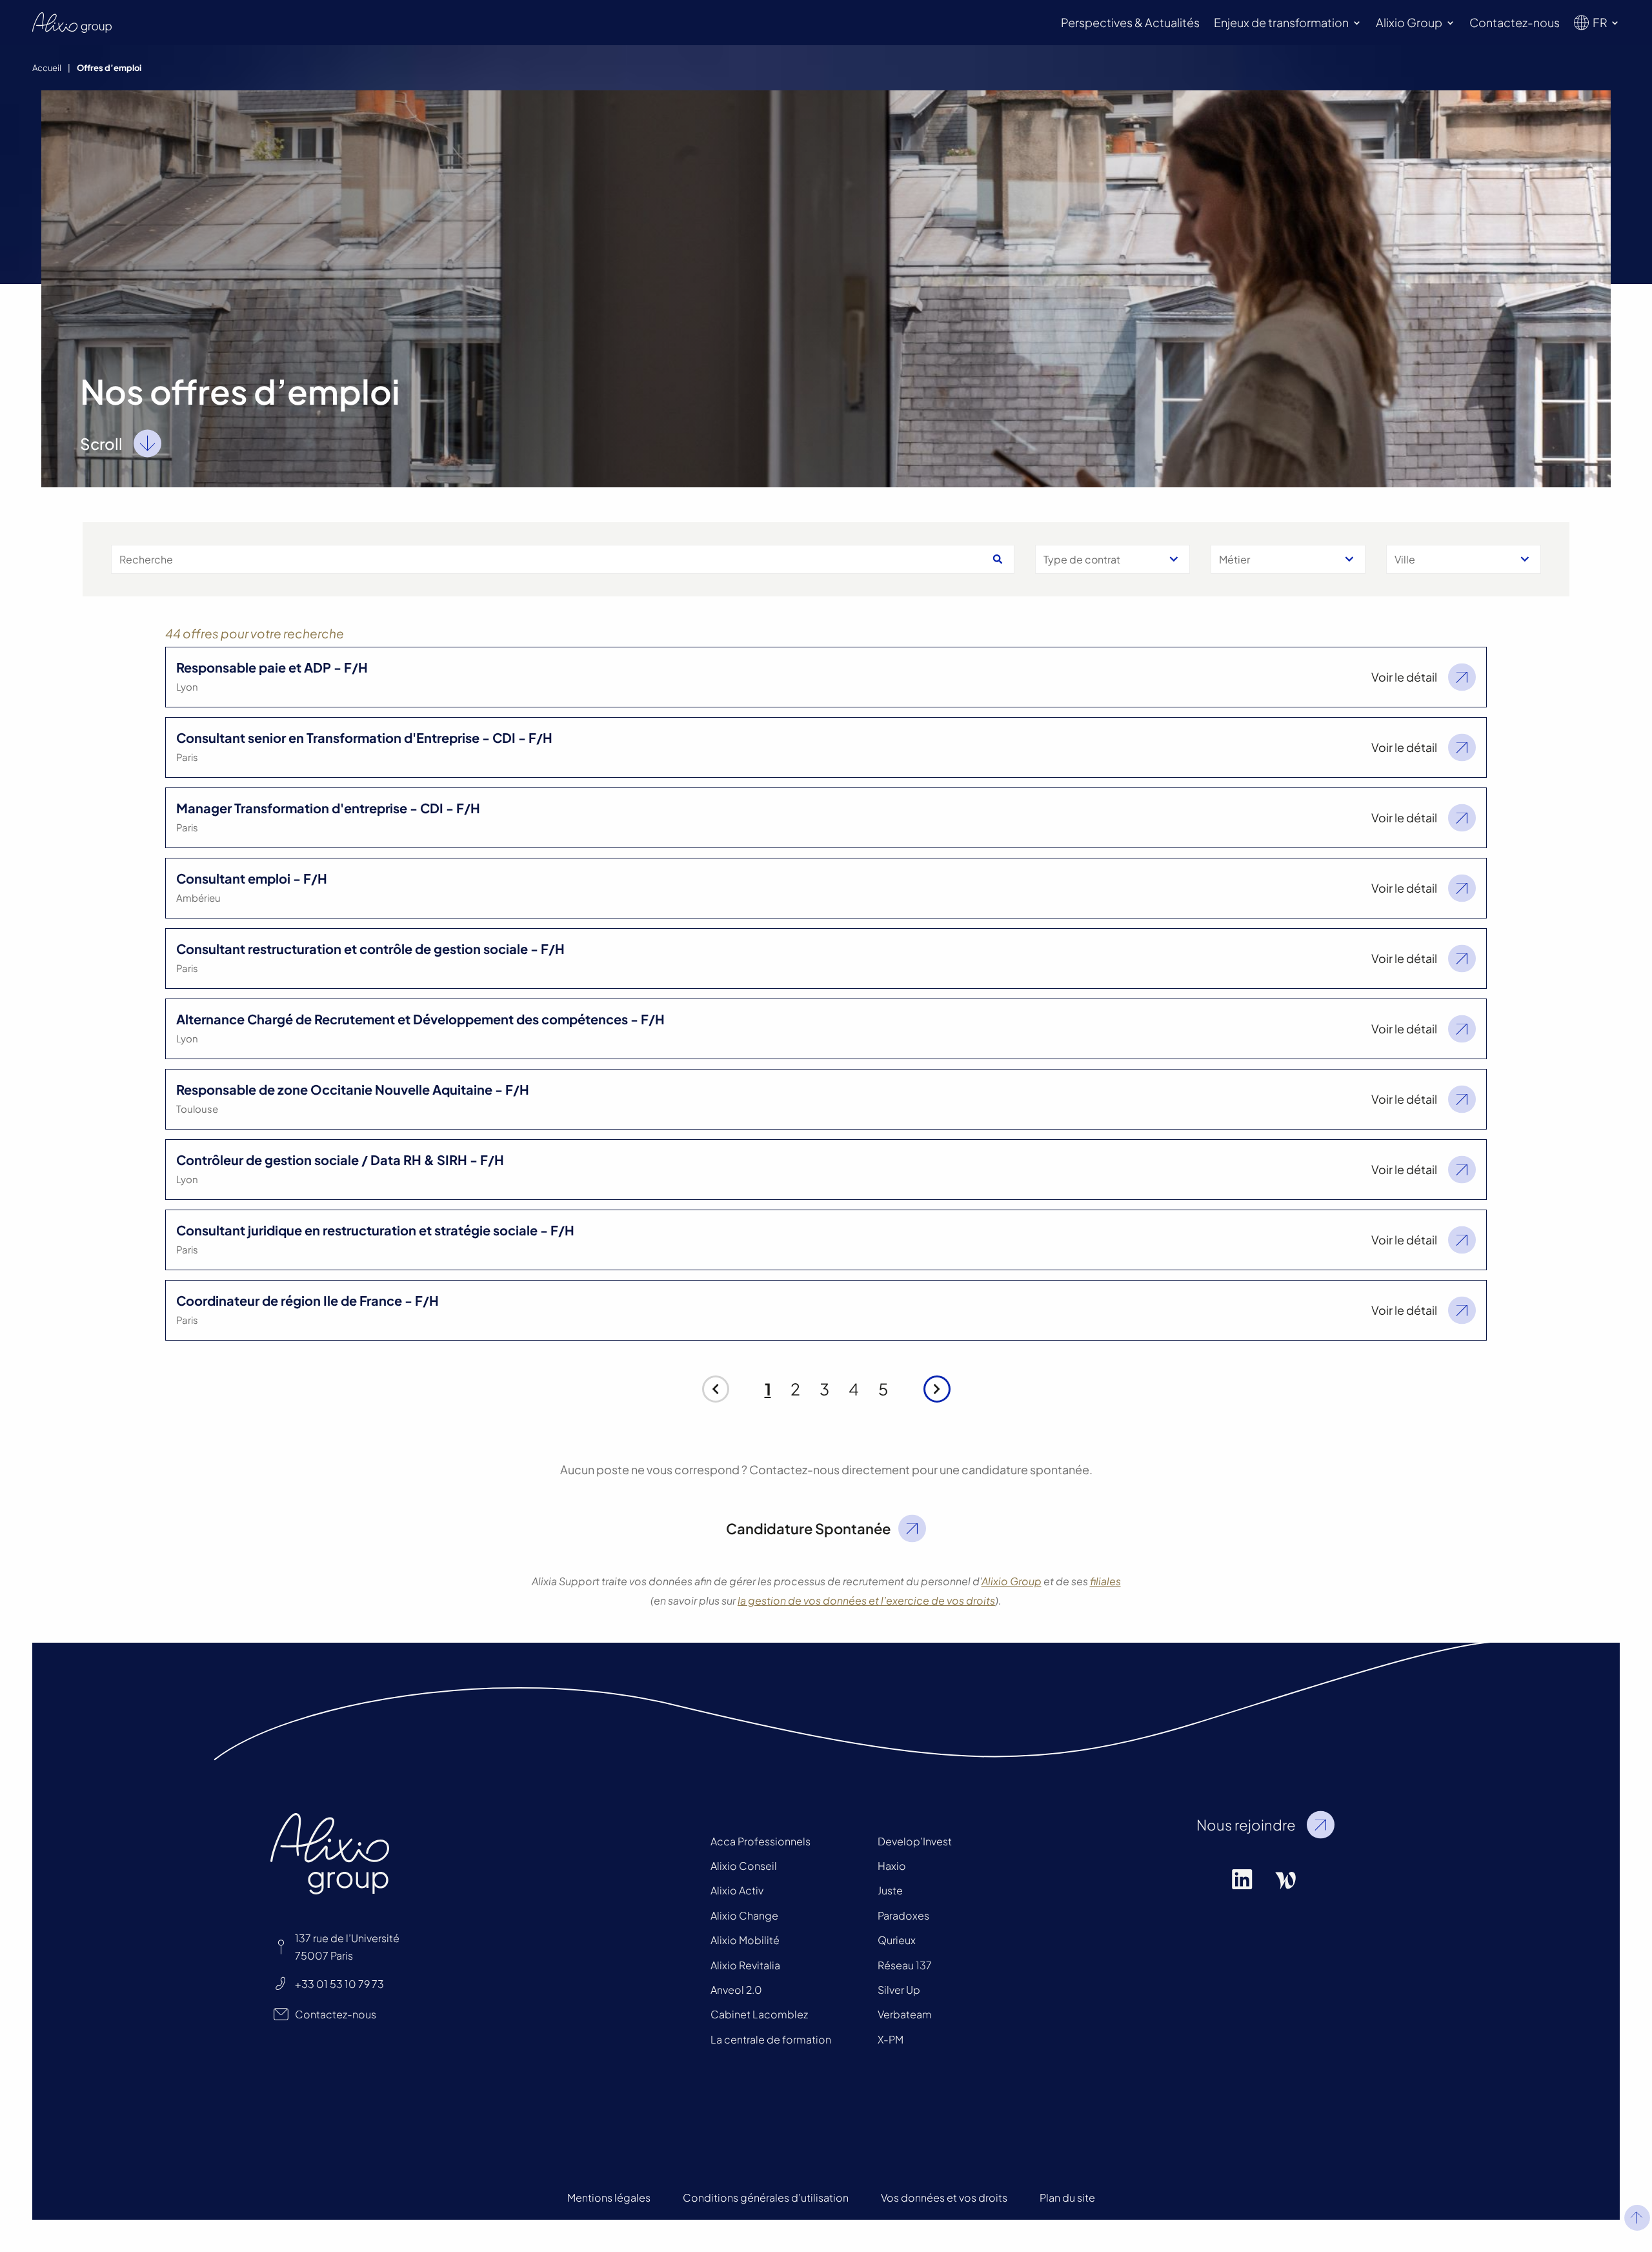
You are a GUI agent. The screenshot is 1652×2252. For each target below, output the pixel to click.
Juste (890, 1890)
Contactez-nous (1515, 22)
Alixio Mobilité (745, 1940)
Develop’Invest (915, 1841)
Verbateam (905, 2014)
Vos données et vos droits (944, 2197)
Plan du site (1067, 2197)
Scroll (101, 443)
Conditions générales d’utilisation (766, 2197)
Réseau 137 (905, 1965)
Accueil (47, 68)
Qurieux (897, 1940)
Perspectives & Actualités (1130, 22)
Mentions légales (609, 2197)
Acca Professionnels (761, 1841)
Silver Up (899, 1990)
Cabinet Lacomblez (759, 2014)
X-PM (891, 2039)
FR (1600, 22)
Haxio (892, 1866)
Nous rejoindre (1246, 1825)
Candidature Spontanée (808, 1528)
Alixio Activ (737, 1890)
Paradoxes (903, 1915)
